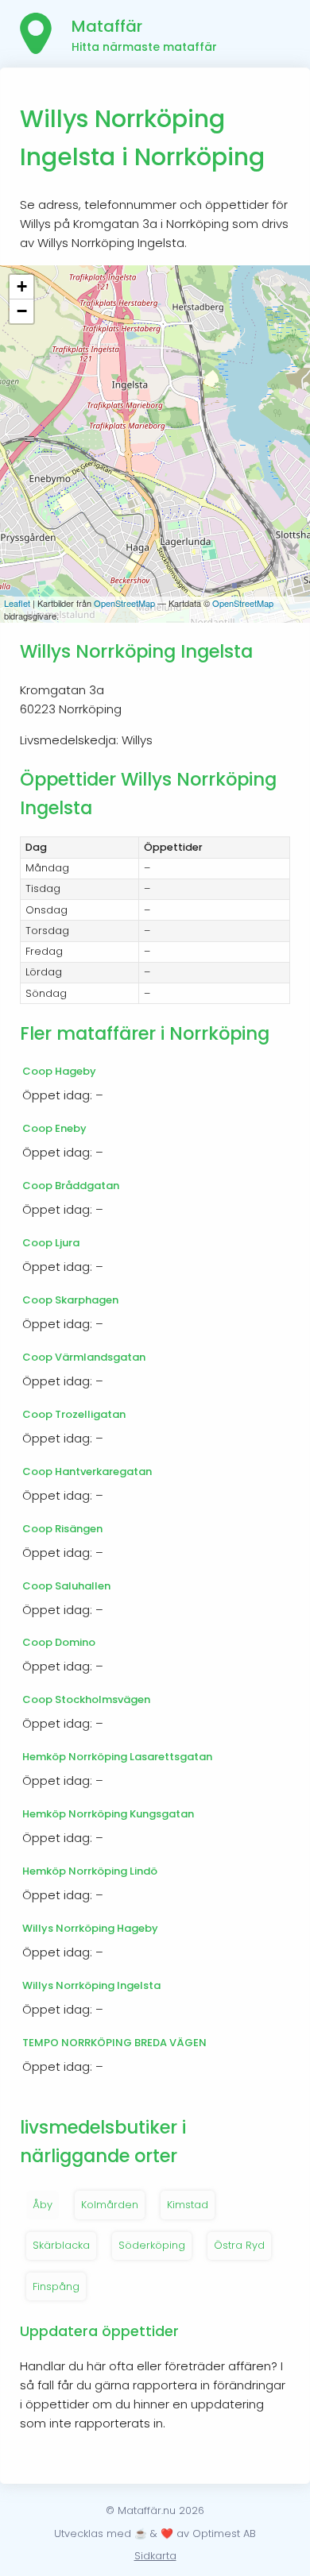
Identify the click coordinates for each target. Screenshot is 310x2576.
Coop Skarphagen (70, 1300)
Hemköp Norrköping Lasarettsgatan (117, 1757)
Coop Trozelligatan (74, 1414)
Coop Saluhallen (66, 1586)
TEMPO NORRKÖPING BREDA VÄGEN (114, 2043)
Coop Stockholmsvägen (86, 1699)
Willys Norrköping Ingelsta (91, 1985)
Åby (43, 2205)
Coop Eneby (54, 1128)
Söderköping (152, 2245)
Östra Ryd (239, 2245)
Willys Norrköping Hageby (90, 1928)
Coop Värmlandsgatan (84, 1357)
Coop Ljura (51, 1243)
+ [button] (22, 286)
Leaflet (17, 603)
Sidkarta (155, 2556)
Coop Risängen (62, 1529)
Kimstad (188, 2205)
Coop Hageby (59, 1071)
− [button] (22, 311)
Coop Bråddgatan (71, 1186)
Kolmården (110, 2205)
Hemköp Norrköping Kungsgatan (108, 1814)
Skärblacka (61, 2245)
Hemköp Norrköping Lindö (90, 1871)
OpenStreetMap (124, 603)
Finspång (56, 2286)
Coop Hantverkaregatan (87, 1471)
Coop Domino (59, 1642)
